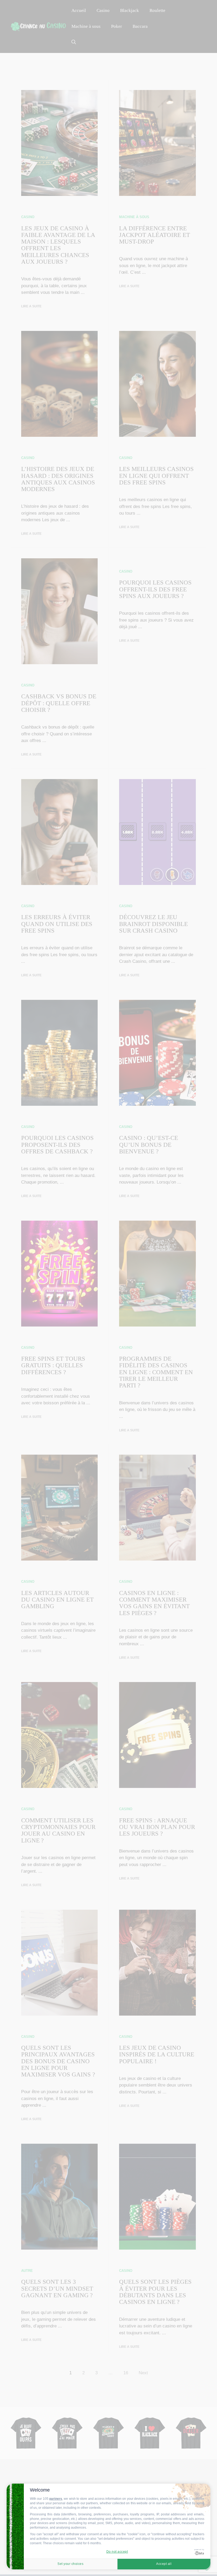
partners (56, 2499)
